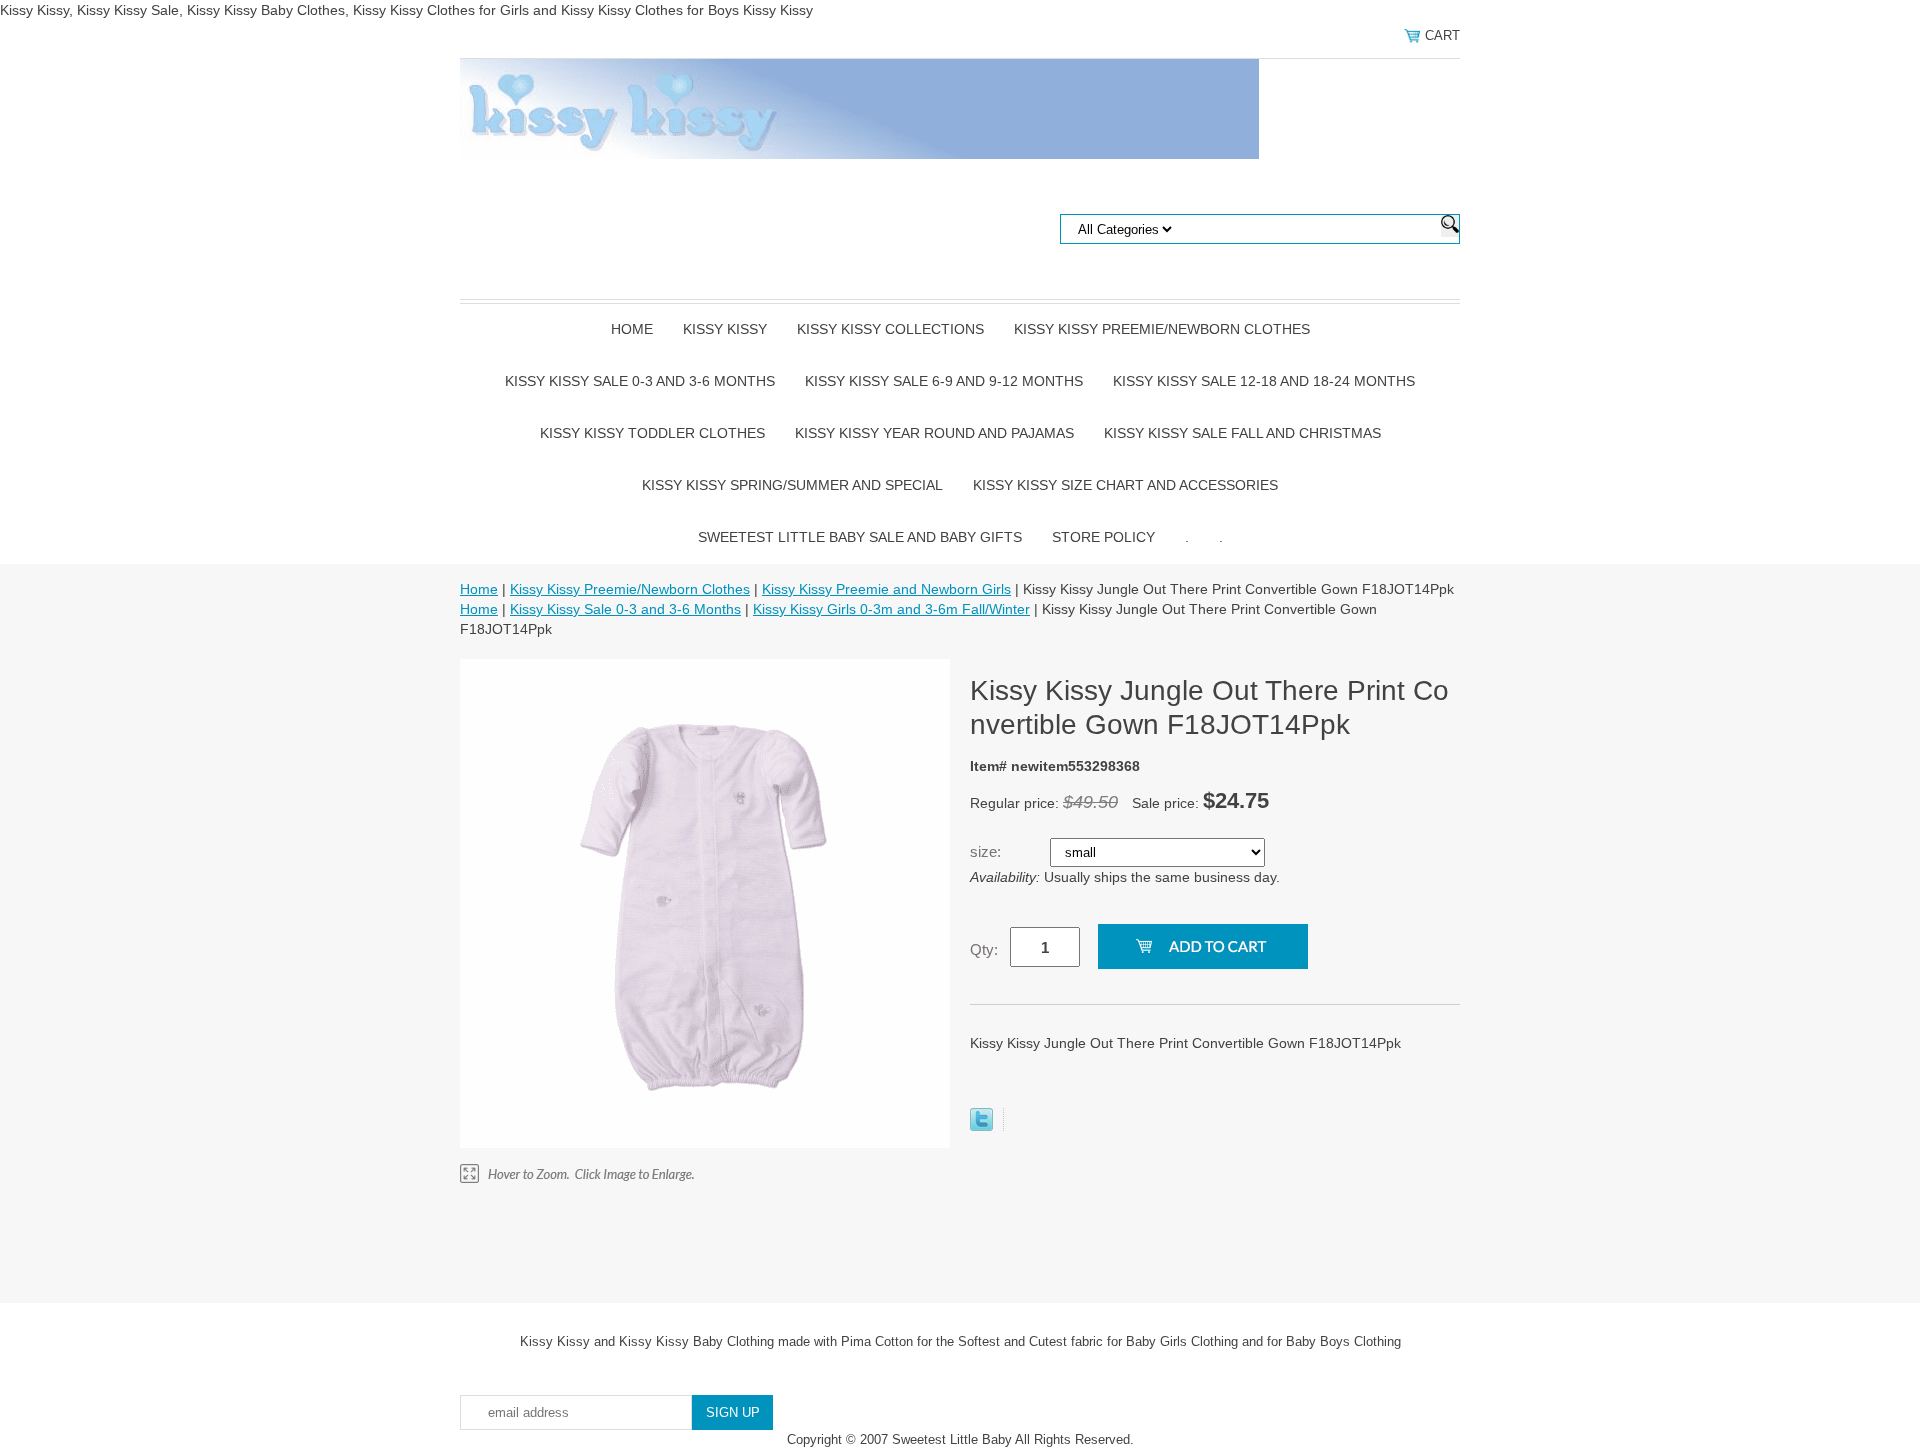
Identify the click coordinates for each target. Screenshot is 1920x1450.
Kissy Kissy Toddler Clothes (652, 433)
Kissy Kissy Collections (890, 329)
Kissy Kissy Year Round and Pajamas (934, 433)
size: (987, 851)
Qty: (984, 949)
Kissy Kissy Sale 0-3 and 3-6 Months (640, 381)
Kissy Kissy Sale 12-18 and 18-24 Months (1264, 381)
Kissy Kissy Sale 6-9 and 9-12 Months (944, 381)
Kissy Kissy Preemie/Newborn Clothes (1162, 329)
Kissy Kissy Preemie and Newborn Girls (886, 589)
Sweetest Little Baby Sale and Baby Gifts (860, 537)
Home (632, 329)
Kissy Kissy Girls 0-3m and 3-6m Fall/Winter (891, 609)
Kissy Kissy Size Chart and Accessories (1125, 485)
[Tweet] (981, 1126)
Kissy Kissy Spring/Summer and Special (792, 485)
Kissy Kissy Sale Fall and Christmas (1242, 433)
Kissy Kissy (725, 329)
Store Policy (1103, 537)
